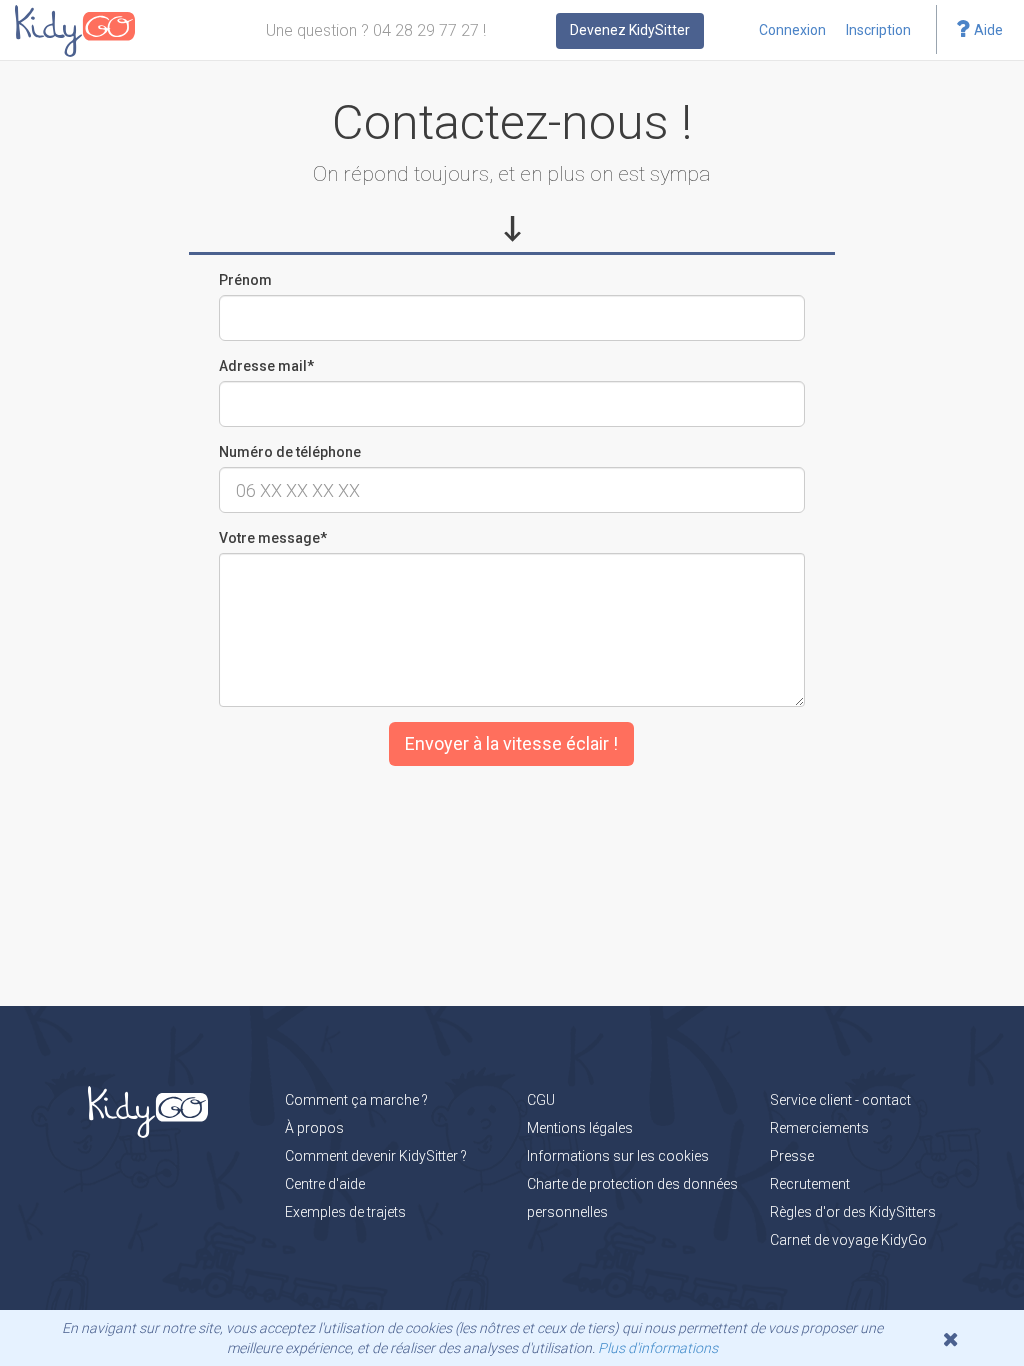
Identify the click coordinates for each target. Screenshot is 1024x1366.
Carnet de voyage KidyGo (848, 1240)
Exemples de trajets (345, 1212)
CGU (541, 1100)
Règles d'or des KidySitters (853, 1212)
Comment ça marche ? (356, 1100)
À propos (314, 1128)
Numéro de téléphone (290, 452)
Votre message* (273, 538)
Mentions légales (580, 1128)
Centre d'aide (325, 1184)
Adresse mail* (266, 366)
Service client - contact (840, 1100)
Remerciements (819, 1128)
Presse (792, 1156)
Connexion (792, 30)
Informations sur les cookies (618, 1156)
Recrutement (810, 1184)
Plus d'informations (658, 1348)
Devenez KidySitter (630, 30)
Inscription (878, 30)
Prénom (245, 280)
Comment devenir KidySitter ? (376, 1156)
